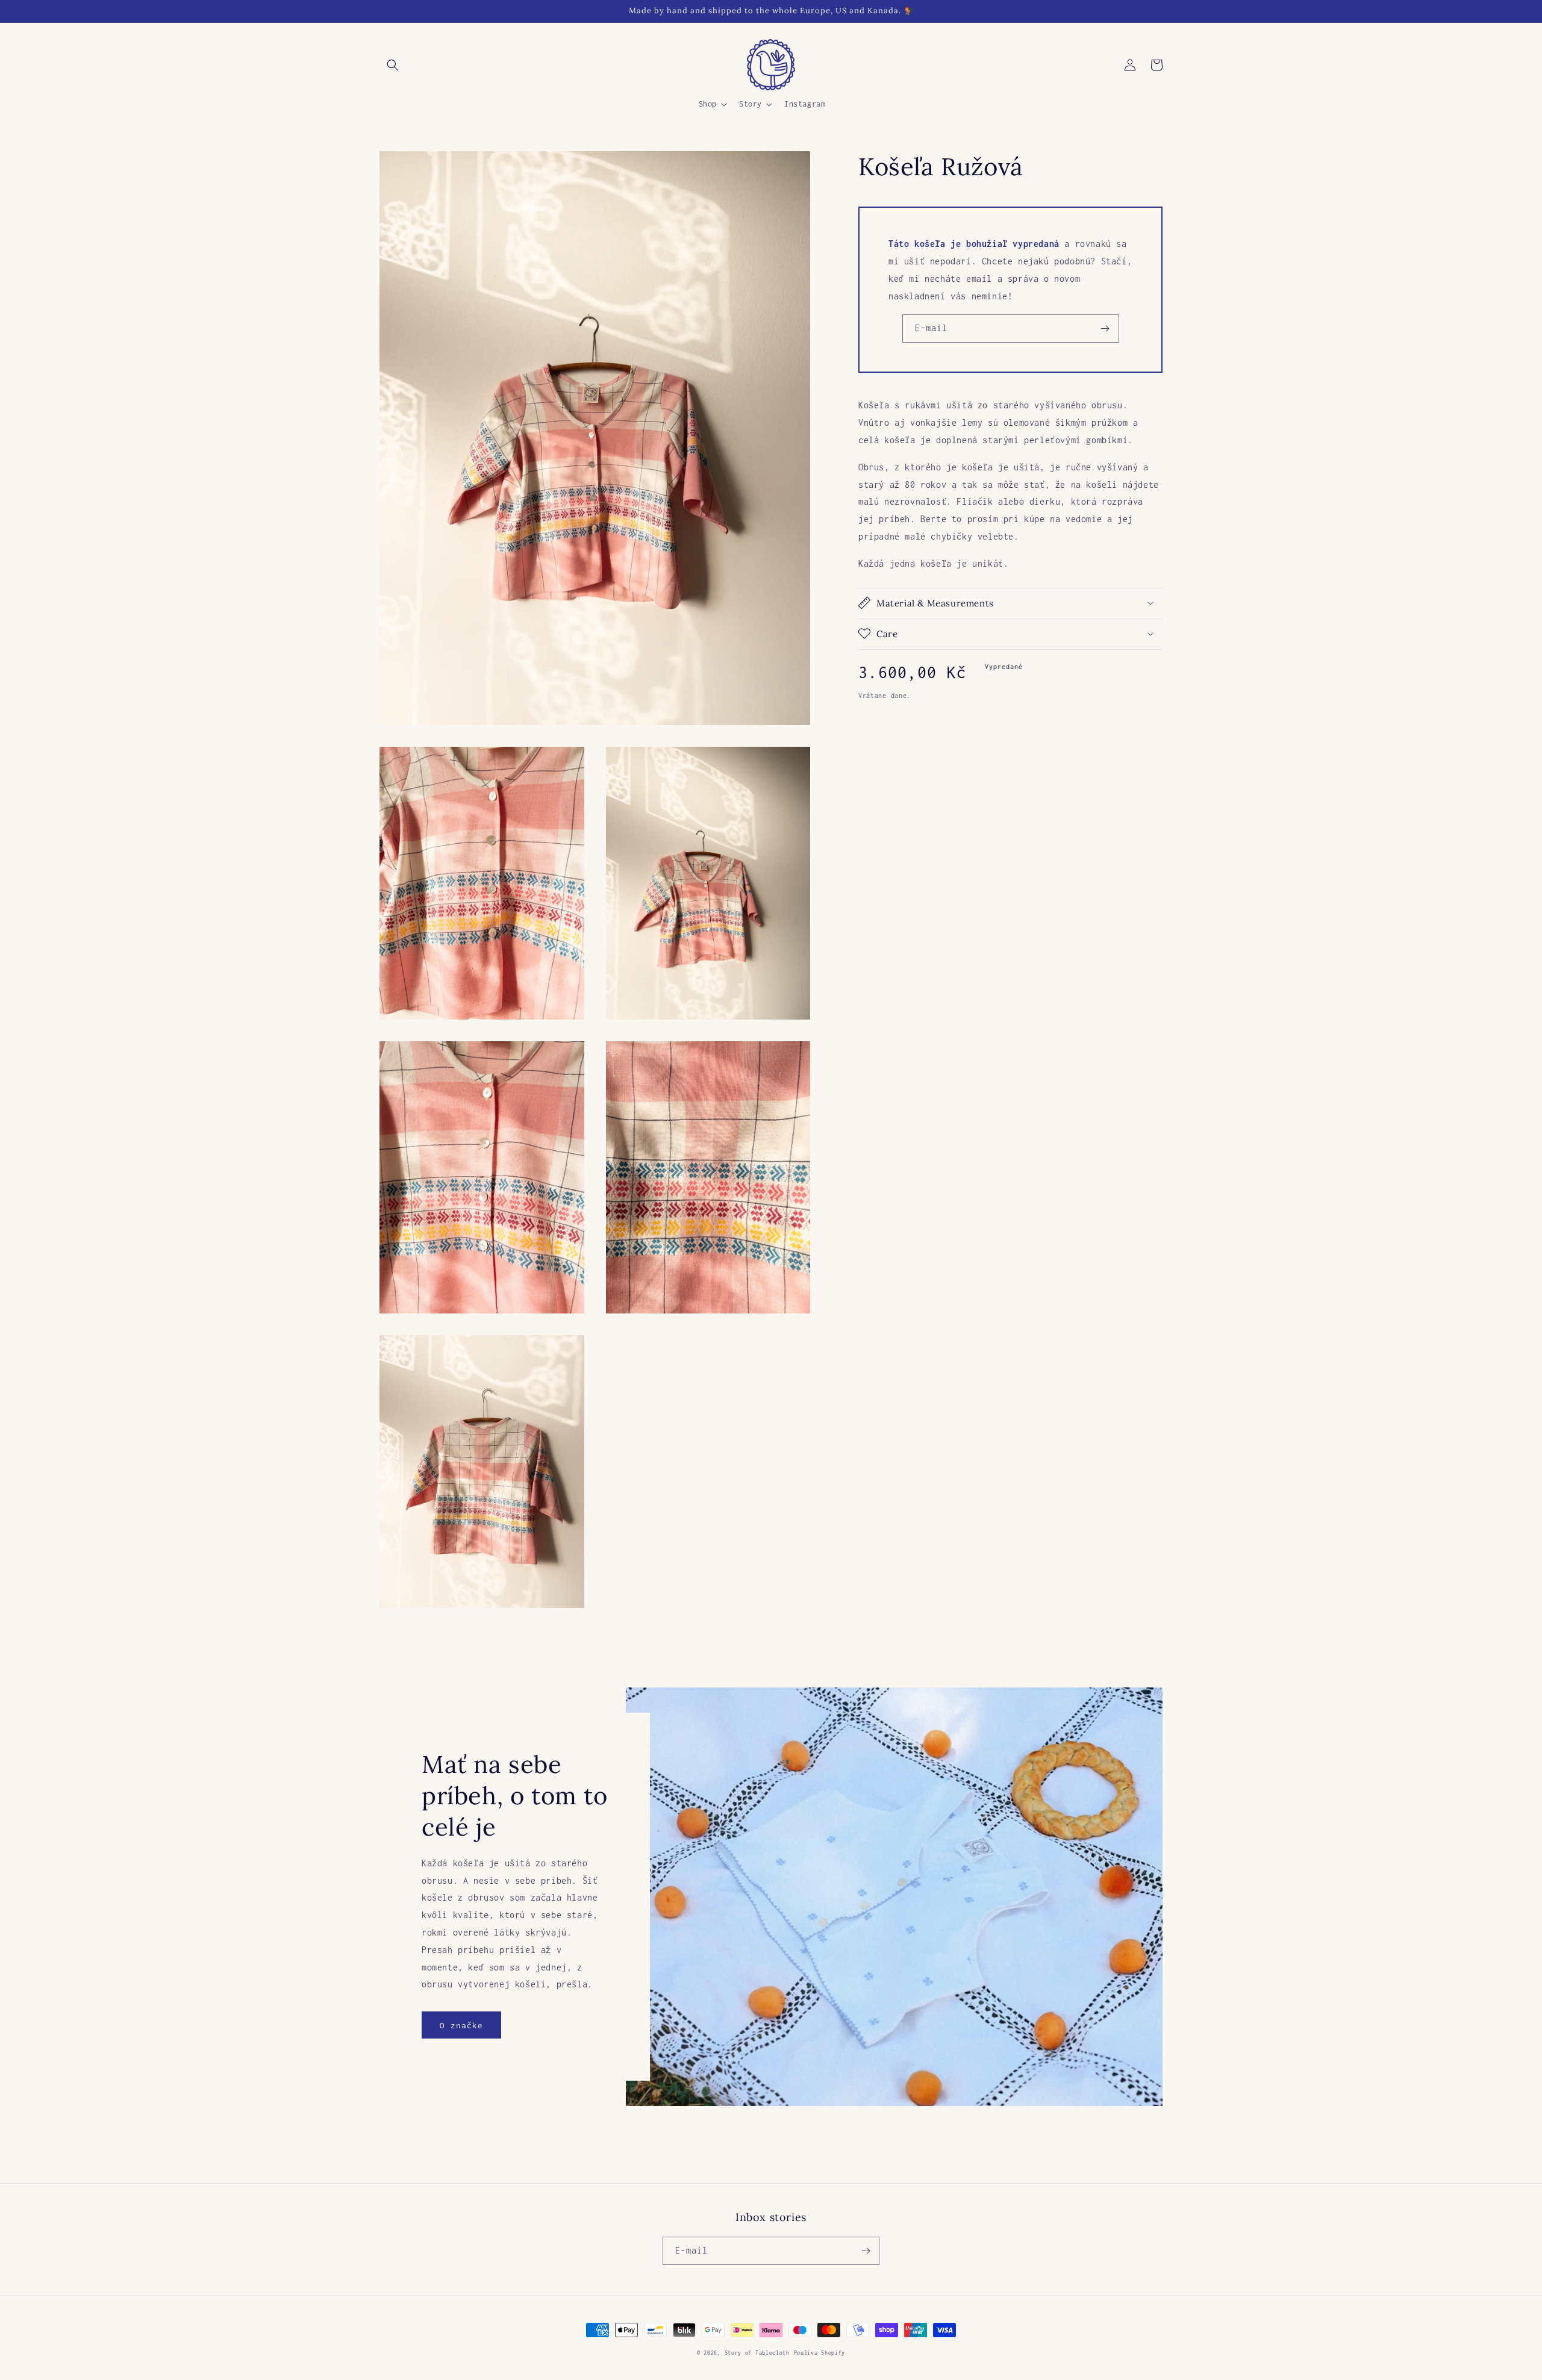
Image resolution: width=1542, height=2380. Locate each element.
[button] (393, 65)
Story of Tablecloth (757, 2353)
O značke (461, 2025)
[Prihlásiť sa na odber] (1105, 329)
